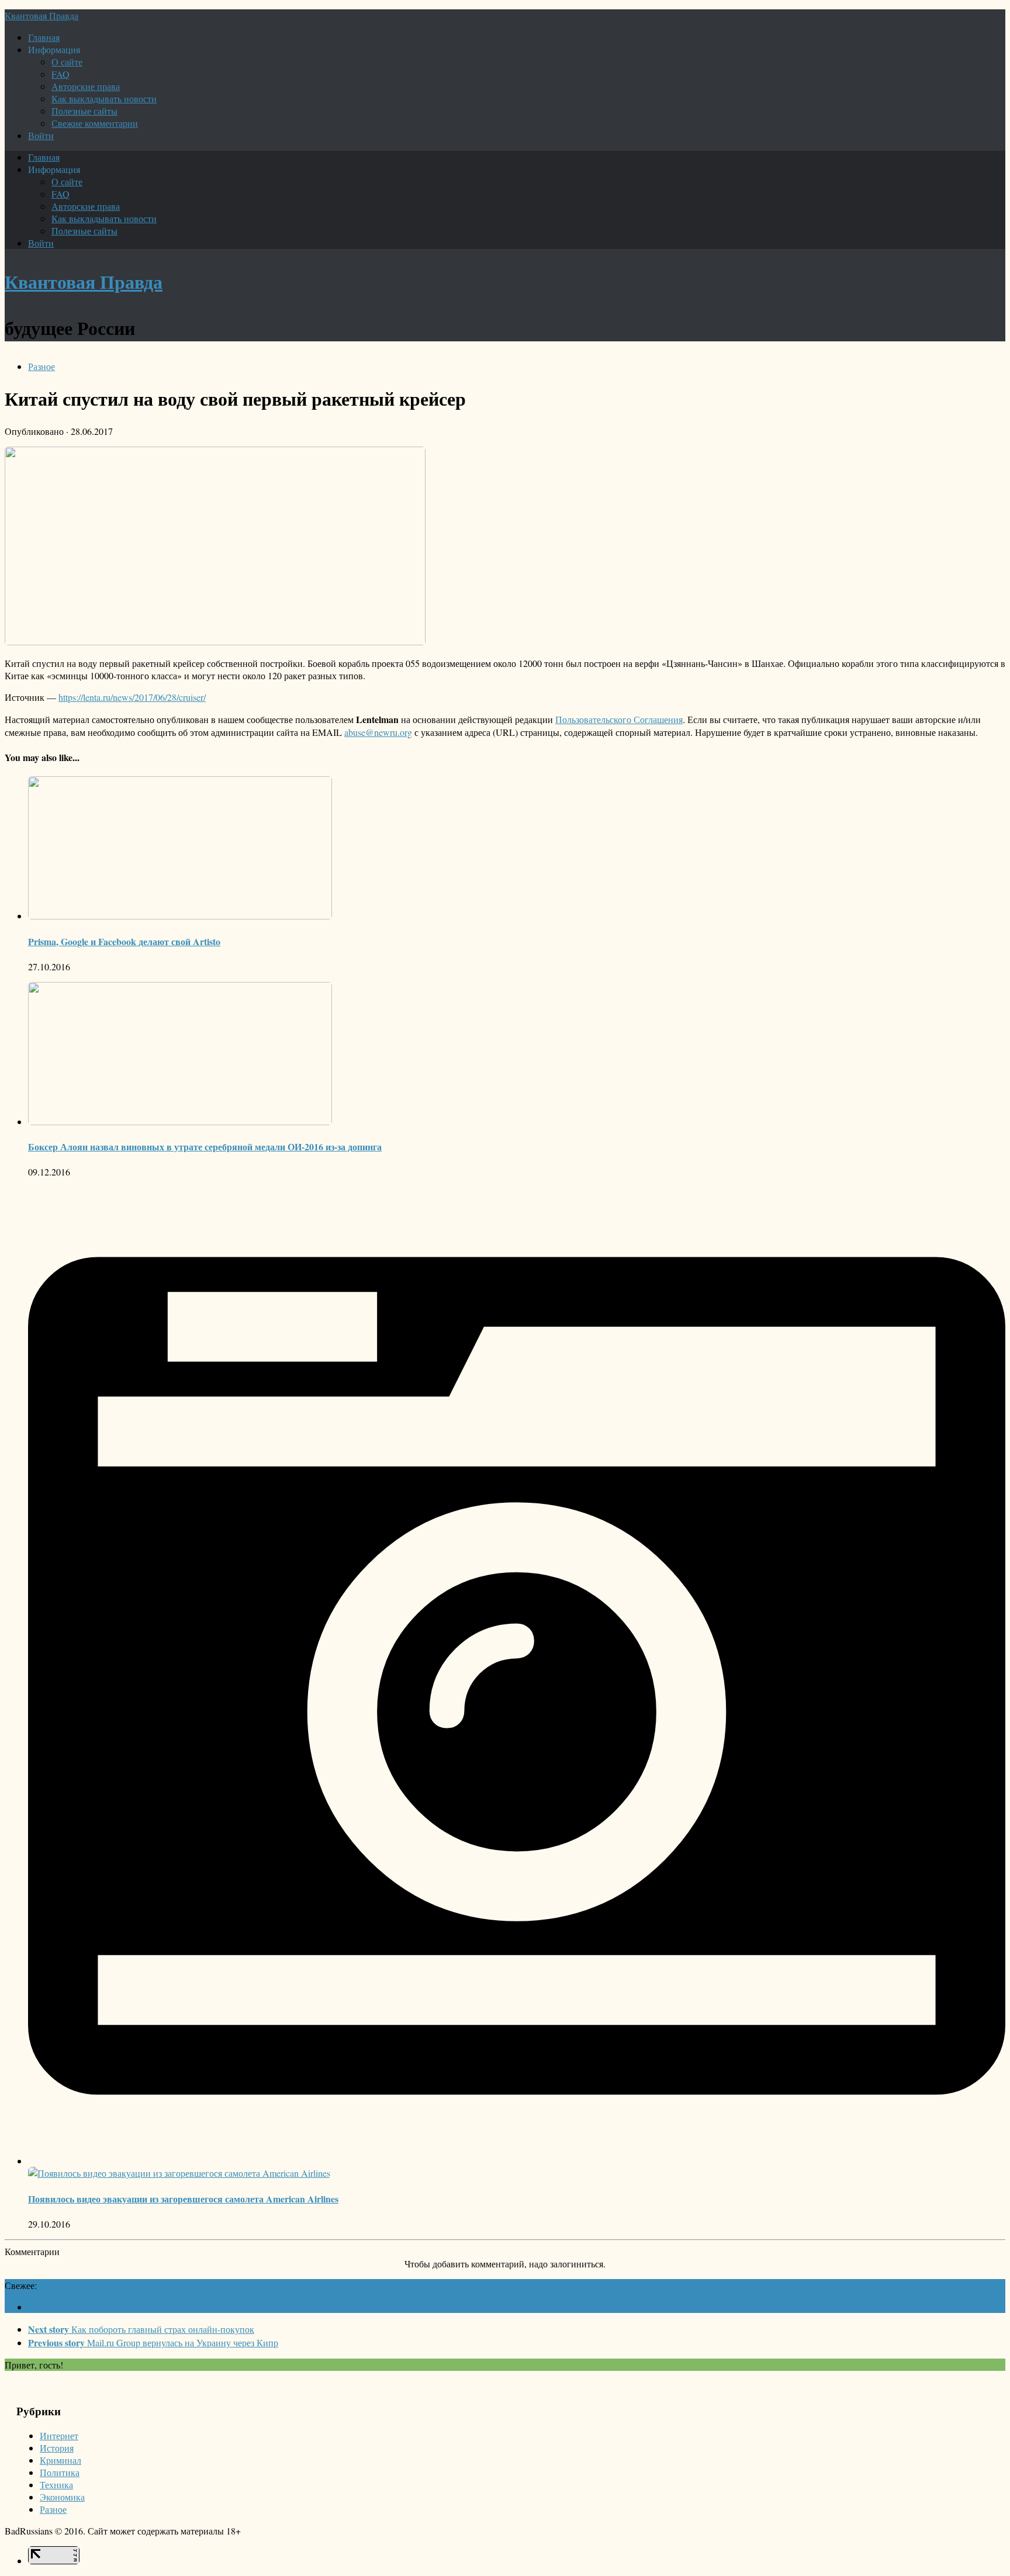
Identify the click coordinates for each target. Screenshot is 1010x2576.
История (57, 2448)
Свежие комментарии (95, 123)
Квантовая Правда (41, 15)
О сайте (67, 62)
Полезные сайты (84, 111)
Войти (41, 135)
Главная (44, 37)
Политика (60, 2472)
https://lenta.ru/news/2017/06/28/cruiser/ (132, 697)
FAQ (60, 74)
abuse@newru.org (378, 732)
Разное (41, 366)
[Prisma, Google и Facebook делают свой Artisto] (180, 916)
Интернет (59, 2435)
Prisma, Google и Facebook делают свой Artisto (124, 941)
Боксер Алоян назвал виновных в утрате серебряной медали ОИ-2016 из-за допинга (205, 1147)
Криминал (60, 2460)
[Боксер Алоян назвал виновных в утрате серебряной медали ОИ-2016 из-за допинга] (180, 1121)
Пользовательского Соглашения (619, 719)
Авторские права (86, 86)
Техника (56, 2485)
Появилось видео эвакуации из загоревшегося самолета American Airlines (183, 2199)
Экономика (62, 2497)
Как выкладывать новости (104, 98)
